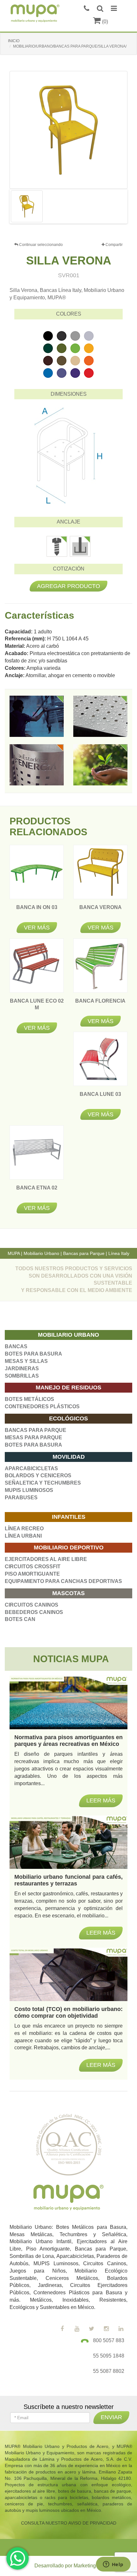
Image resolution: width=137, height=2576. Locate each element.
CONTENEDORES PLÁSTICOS (42, 1406)
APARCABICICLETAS (31, 1468)
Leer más (101, 2065)
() (104, 22)
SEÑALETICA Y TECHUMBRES (43, 1483)
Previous (20, 206)
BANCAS (16, 1346)
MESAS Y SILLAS (26, 1361)
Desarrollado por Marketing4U (68, 2566)
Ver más (37, 928)
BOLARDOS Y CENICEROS (38, 1475)
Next (117, 206)
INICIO (14, 41)
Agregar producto (68, 586)
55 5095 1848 (109, 2356)
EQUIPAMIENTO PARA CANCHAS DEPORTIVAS (63, 1581)
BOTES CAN (20, 1619)
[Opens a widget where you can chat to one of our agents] (113, 2565)
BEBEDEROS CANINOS (34, 1612)
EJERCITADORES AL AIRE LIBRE (46, 1559)
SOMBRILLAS (22, 1376)
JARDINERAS (22, 1368)
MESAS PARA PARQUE (33, 1437)
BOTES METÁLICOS (29, 1399)
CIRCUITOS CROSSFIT (33, 1567)
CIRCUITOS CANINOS (32, 1605)
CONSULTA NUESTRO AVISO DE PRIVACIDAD (69, 2523)
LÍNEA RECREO (24, 1529)
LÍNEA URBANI (23, 1536)
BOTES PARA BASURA (33, 1354)
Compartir (114, 245)
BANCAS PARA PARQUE (36, 1430)
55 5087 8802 (109, 2371)
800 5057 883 (109, 2340)
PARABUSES (21, 1498)
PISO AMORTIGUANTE (32, 1574)
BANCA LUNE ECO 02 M (37, 1008)
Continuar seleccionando (40, 245)
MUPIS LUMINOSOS (29, 1490)
